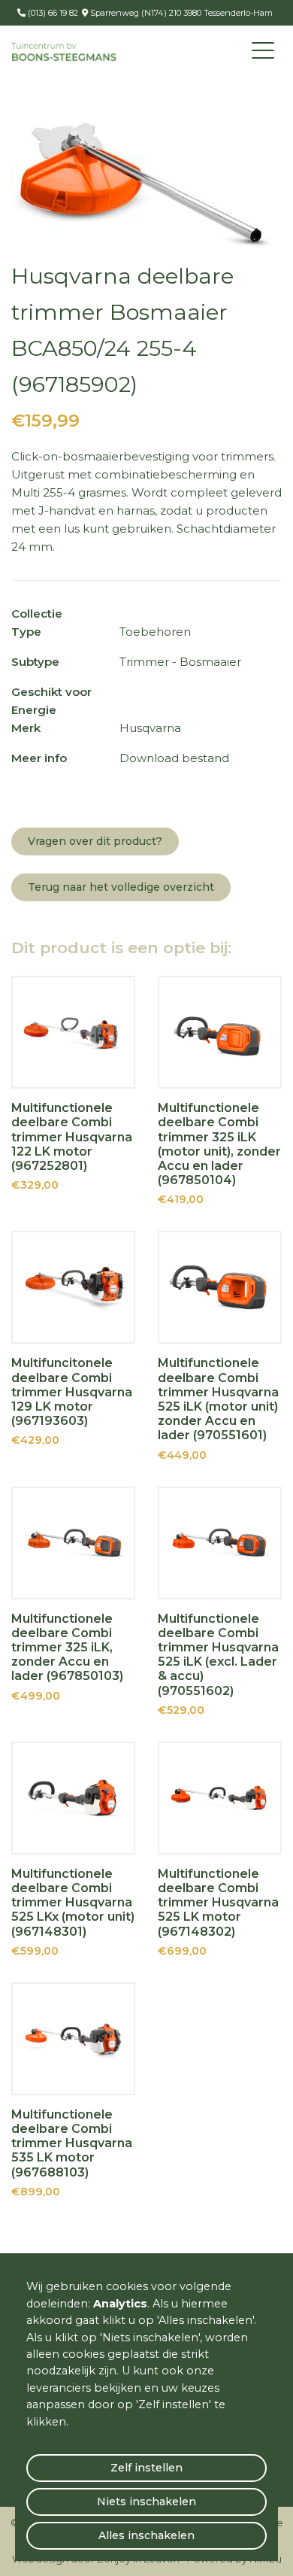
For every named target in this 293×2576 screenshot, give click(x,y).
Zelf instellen (146, 2468)
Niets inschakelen (146, 2502)
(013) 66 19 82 (52, 13)
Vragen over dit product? (95, 841)
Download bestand (174, 758)
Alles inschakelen (146, 2535)
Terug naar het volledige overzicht (121, 887)
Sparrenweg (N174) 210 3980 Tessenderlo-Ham (180, 13)
